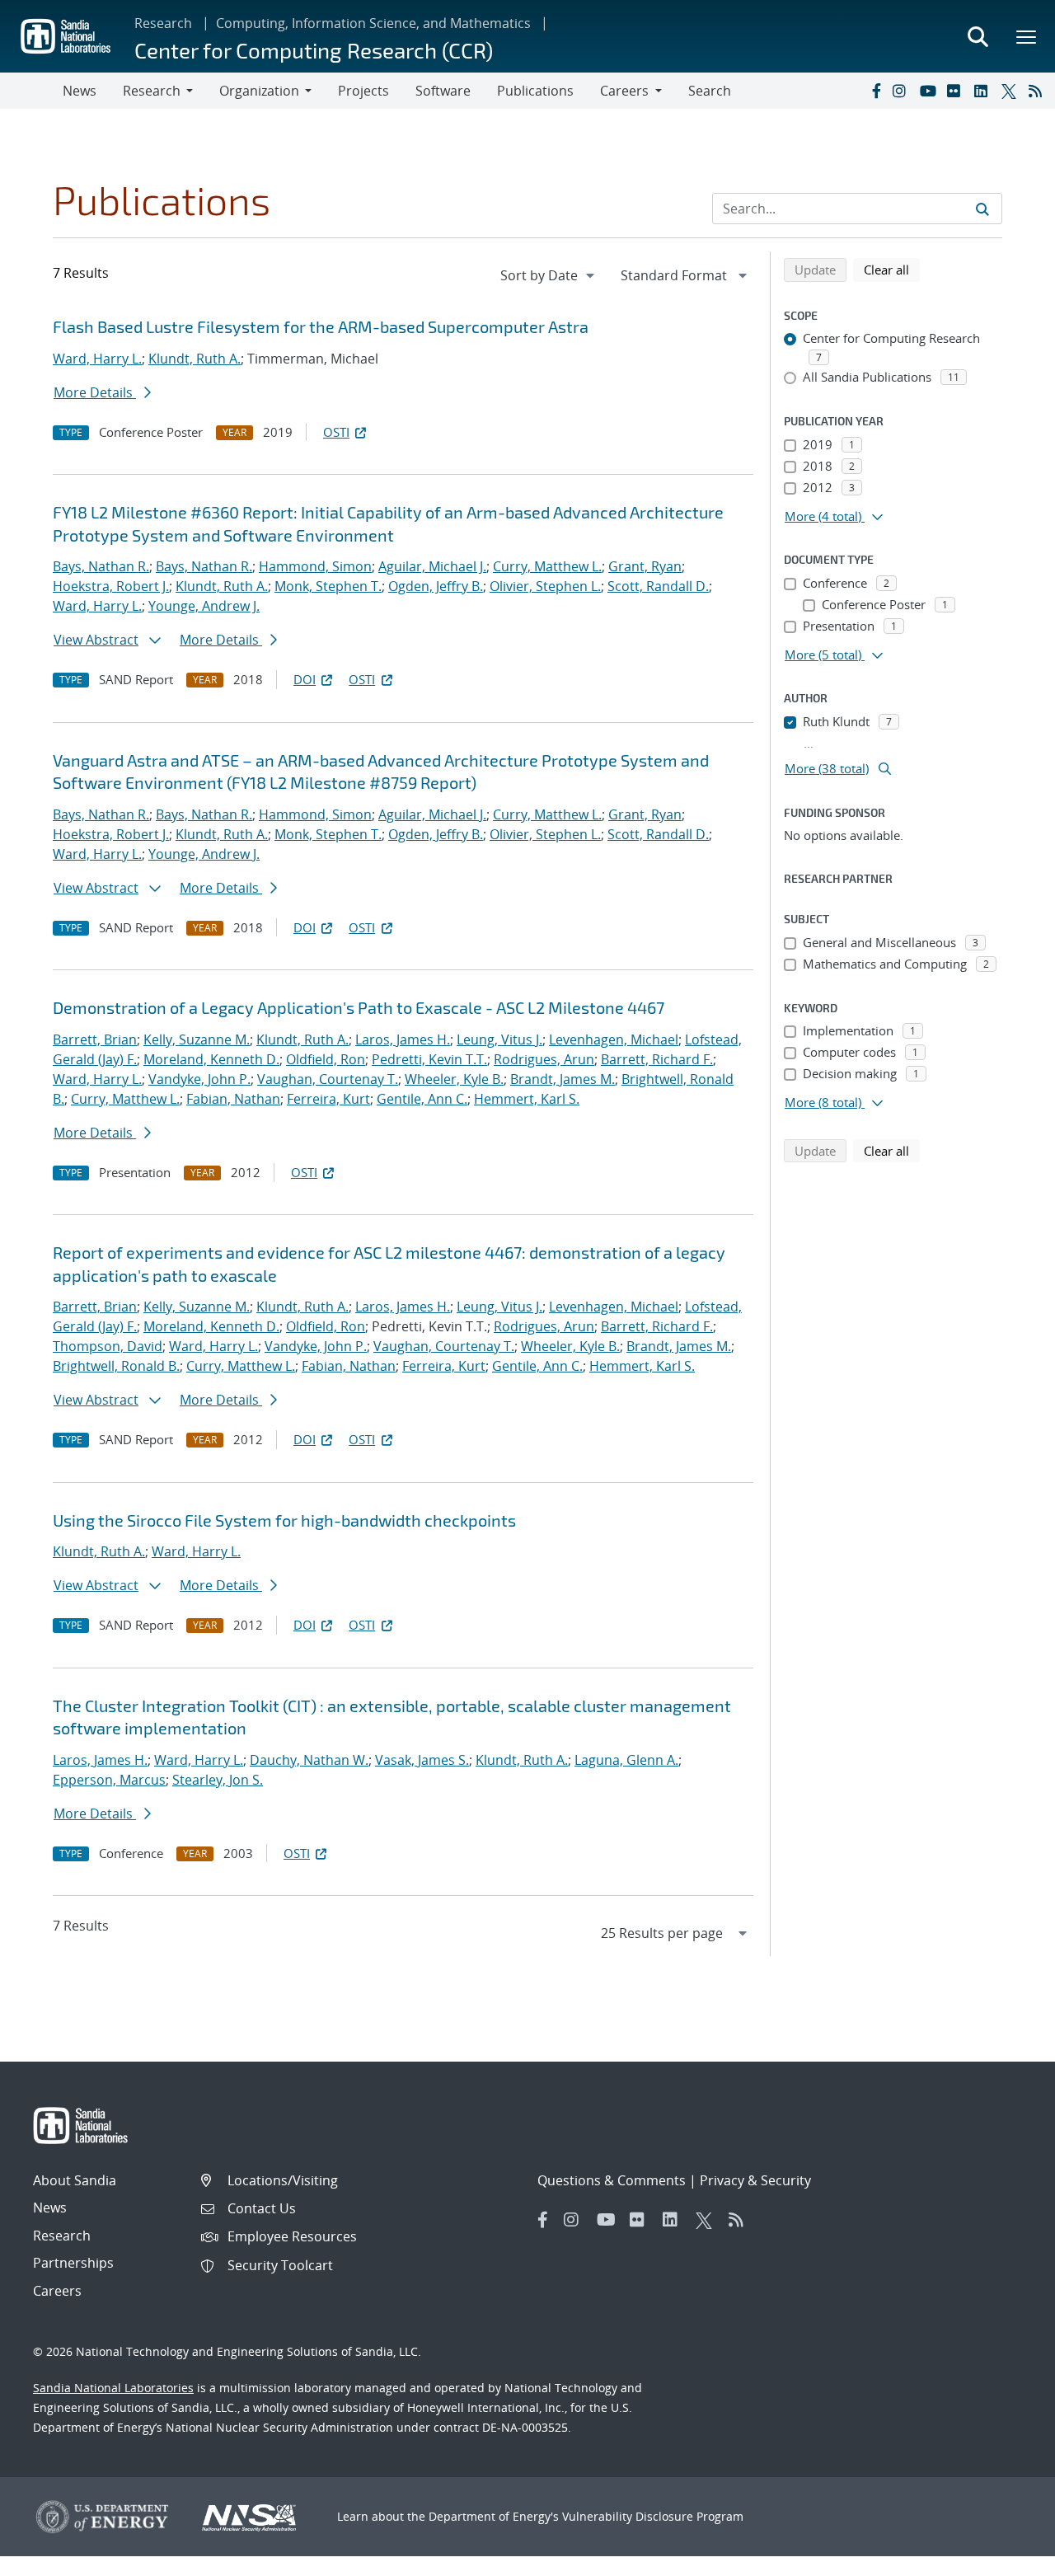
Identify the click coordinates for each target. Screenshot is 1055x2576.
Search (710, 91)
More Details (95, 392)
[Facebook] (875, 91)
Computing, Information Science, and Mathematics (373, 23)
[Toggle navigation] (31, 91)
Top (1006, 2557)
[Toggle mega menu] (1027, 36)
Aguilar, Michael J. (432, 566)
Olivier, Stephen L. (545, 586)
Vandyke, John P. (199, 1079)
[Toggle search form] (978, 36)
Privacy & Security (755, 2180)
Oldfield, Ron (326, 1059)
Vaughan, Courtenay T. (328, 1079)
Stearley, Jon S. (218, 1780)
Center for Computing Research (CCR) (314, 50)
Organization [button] (259, 91)
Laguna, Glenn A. (626, 1760)
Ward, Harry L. (97, 359)
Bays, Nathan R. (101, 566)
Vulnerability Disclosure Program (653, 2516)
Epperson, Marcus (109, 1780)
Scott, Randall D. (658, 586)
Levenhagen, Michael (614, 1039)
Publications (535, 91)
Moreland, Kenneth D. (211, 1059)
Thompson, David (108, 1346)
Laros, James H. (403, 1039)
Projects (363, 91)
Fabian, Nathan (233, 1099)
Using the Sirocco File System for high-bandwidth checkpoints (284, 1520)
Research (163, 23)
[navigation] (549, 275)
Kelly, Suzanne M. (197, 1039)
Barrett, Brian (95, 1039)
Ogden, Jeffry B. (436, 586)
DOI (305, 679)
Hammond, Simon (315, 566)
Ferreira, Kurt (328, 1099)
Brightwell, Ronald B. (116, 1366)
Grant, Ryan (645, 566)
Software (443, 91)
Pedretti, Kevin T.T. (429, 1059)
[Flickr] (957, 91)
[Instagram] (903, 91)
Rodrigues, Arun (544, 1059)
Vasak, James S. (422, 1760)
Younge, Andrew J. (204, 606)
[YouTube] (930, 91)
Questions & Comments (612, 2180)
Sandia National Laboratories (113, 2388)
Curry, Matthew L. (547, 566)
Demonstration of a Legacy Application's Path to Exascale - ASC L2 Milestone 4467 (359, 1007)
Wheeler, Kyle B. (454, 1079)
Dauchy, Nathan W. (309, 1760)
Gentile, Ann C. (422, 1099)
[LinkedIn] (984, 91)
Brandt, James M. (563, 1079)
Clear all (892, 269)
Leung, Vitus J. (499, 1039)
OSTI (336, 432)
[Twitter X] (1011, 91)
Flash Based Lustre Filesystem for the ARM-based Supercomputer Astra (321, 326)
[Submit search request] (982, 209)
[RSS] (1039, 91)
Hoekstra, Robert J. (111, 586)
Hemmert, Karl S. (527, 1099)
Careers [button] (624, 91)
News (80, 91)
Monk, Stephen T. (328, 586)
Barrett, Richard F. (657, 1059)
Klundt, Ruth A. (195, 359)
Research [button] (152, 91)
